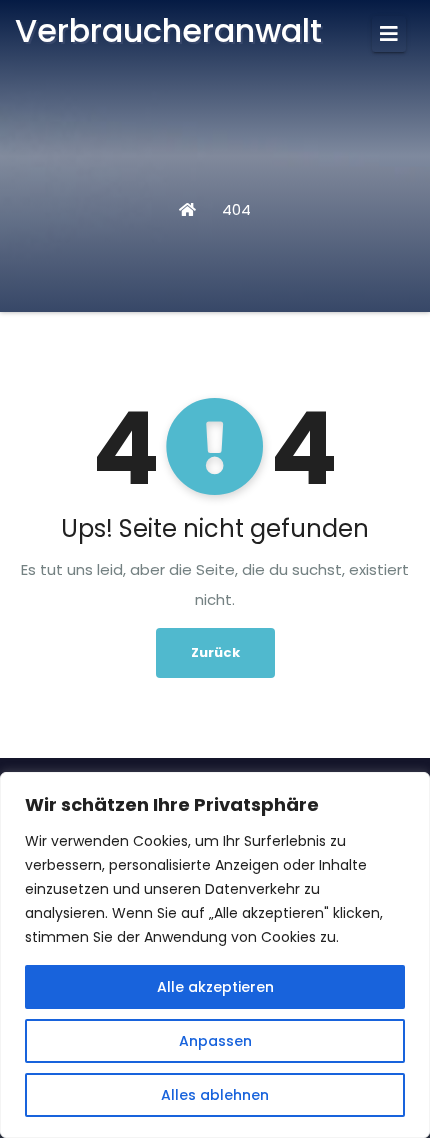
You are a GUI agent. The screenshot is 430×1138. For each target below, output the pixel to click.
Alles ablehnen (215, 1095)
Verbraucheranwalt (168, 30)
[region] (215, 955)
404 (236, 209)
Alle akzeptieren (215, 987)
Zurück (215, 652)
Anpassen (215, 1041)
